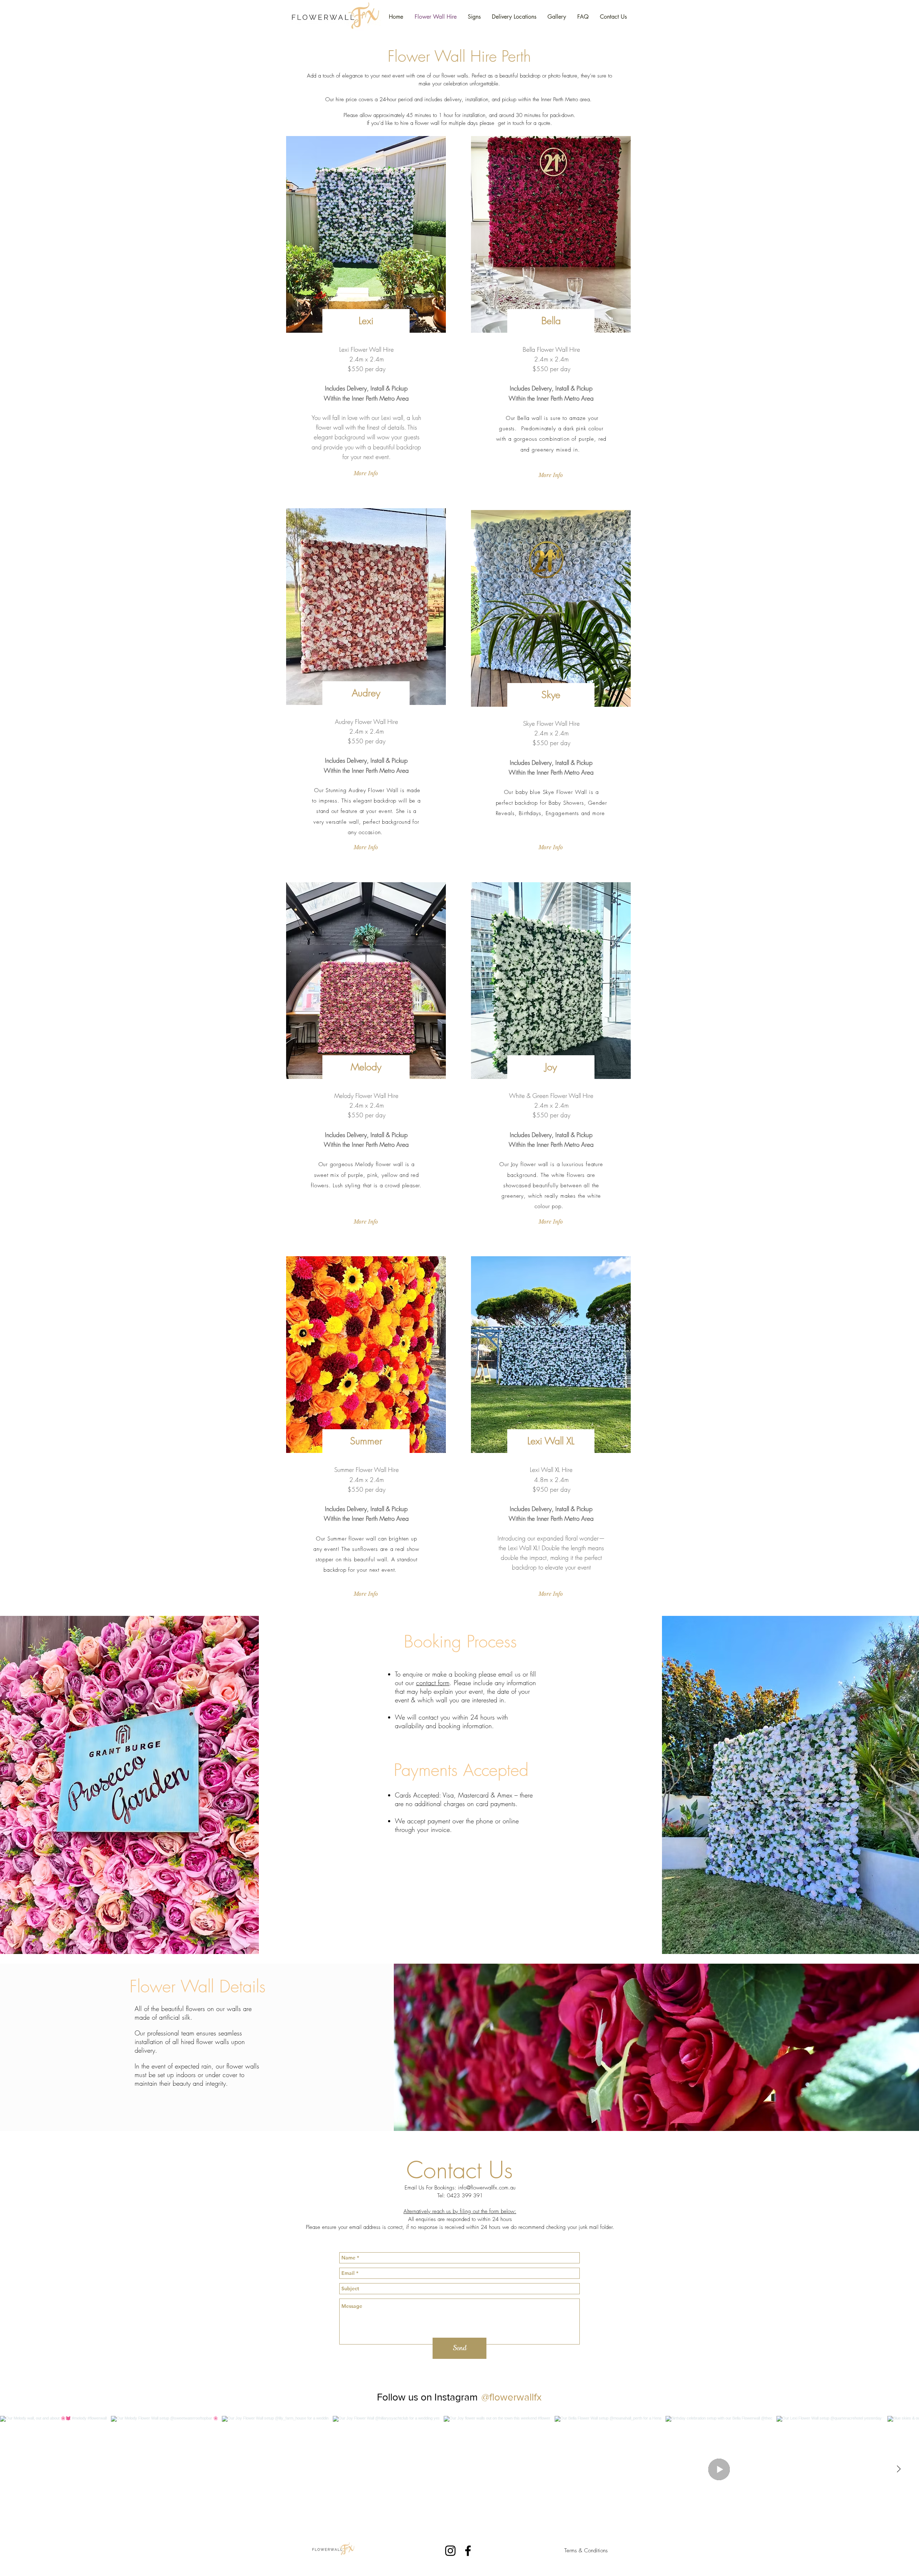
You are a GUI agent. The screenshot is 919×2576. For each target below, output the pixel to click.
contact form (433, 1683)
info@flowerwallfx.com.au (487, 2188)
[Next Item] (899, 2469)
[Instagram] (450, 2551)
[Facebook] (468, 2551)
